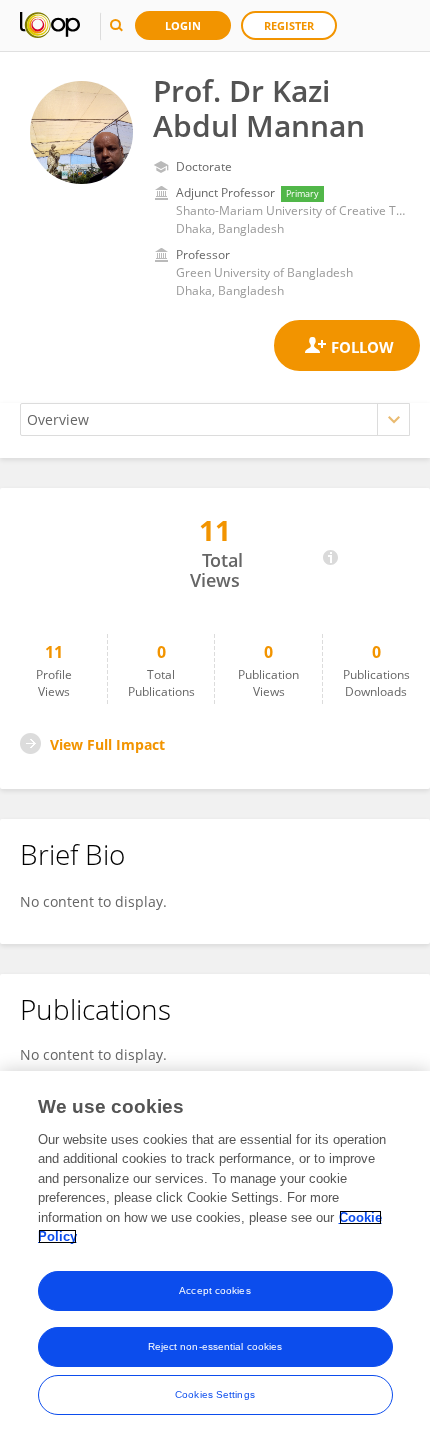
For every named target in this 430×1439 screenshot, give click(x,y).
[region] (215, 1255)
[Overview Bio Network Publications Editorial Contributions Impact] (215, 419)
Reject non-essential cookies (215, 1346)
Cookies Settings (215, 1394)
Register (289, 25)
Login (183, 25)
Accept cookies (214, 1290)
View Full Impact (107, 744)
